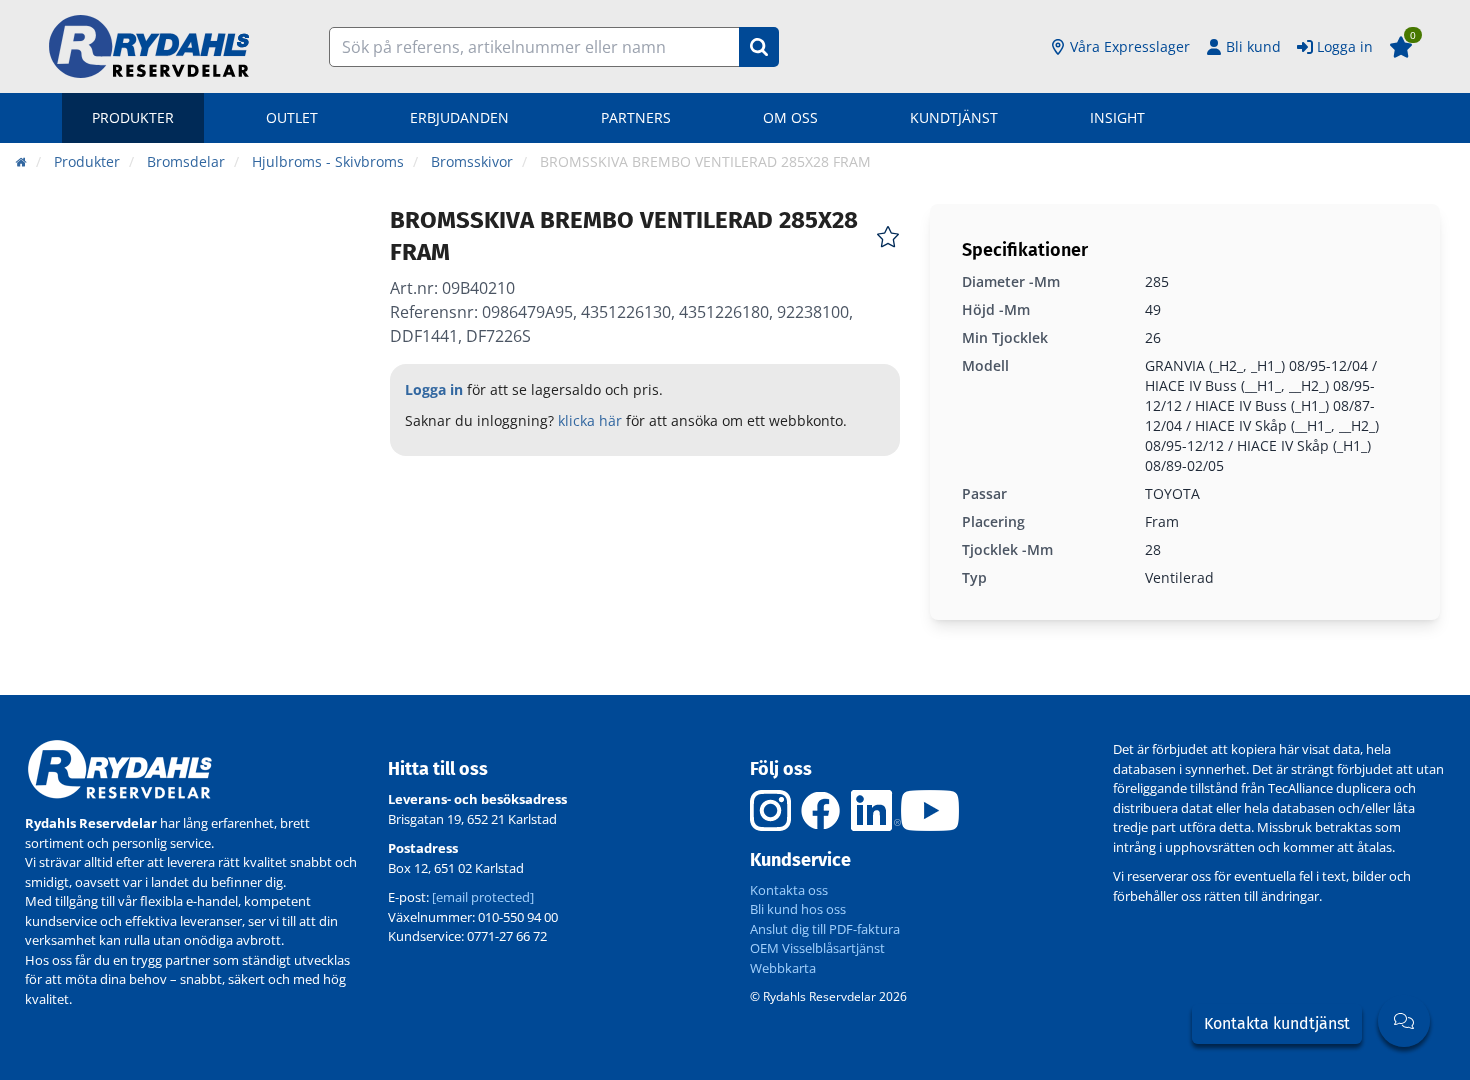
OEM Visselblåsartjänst (817, 948)
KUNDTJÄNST (954, 117)
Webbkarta (783, 968)
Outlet (292, 117)
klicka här (590, 420)
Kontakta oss (789, 890)
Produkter (133, 117)
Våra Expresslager (1130, 46)
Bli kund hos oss (798, 909)
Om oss (790, 117)
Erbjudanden (459, 117)
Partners (636, 117)
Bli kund (1253, 46)
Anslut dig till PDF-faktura (825, 929)
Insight (1117, 117)
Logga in (1345, 46)
